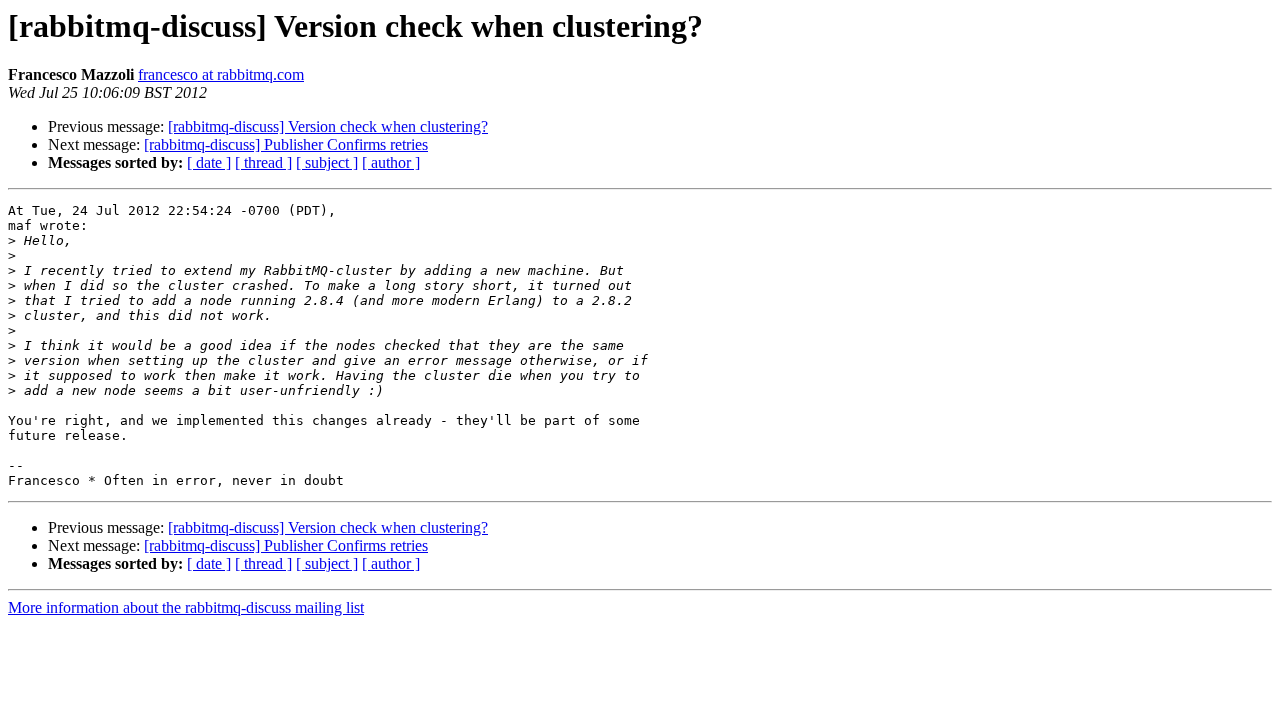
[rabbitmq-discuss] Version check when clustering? (328, 126)
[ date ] (209, 162)
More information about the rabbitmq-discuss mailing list (186, 607)
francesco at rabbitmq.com (221, 74)
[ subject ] (327, 162)
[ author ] (391, 162)
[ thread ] (263, 162)
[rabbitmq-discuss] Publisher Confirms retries (286, 144)
